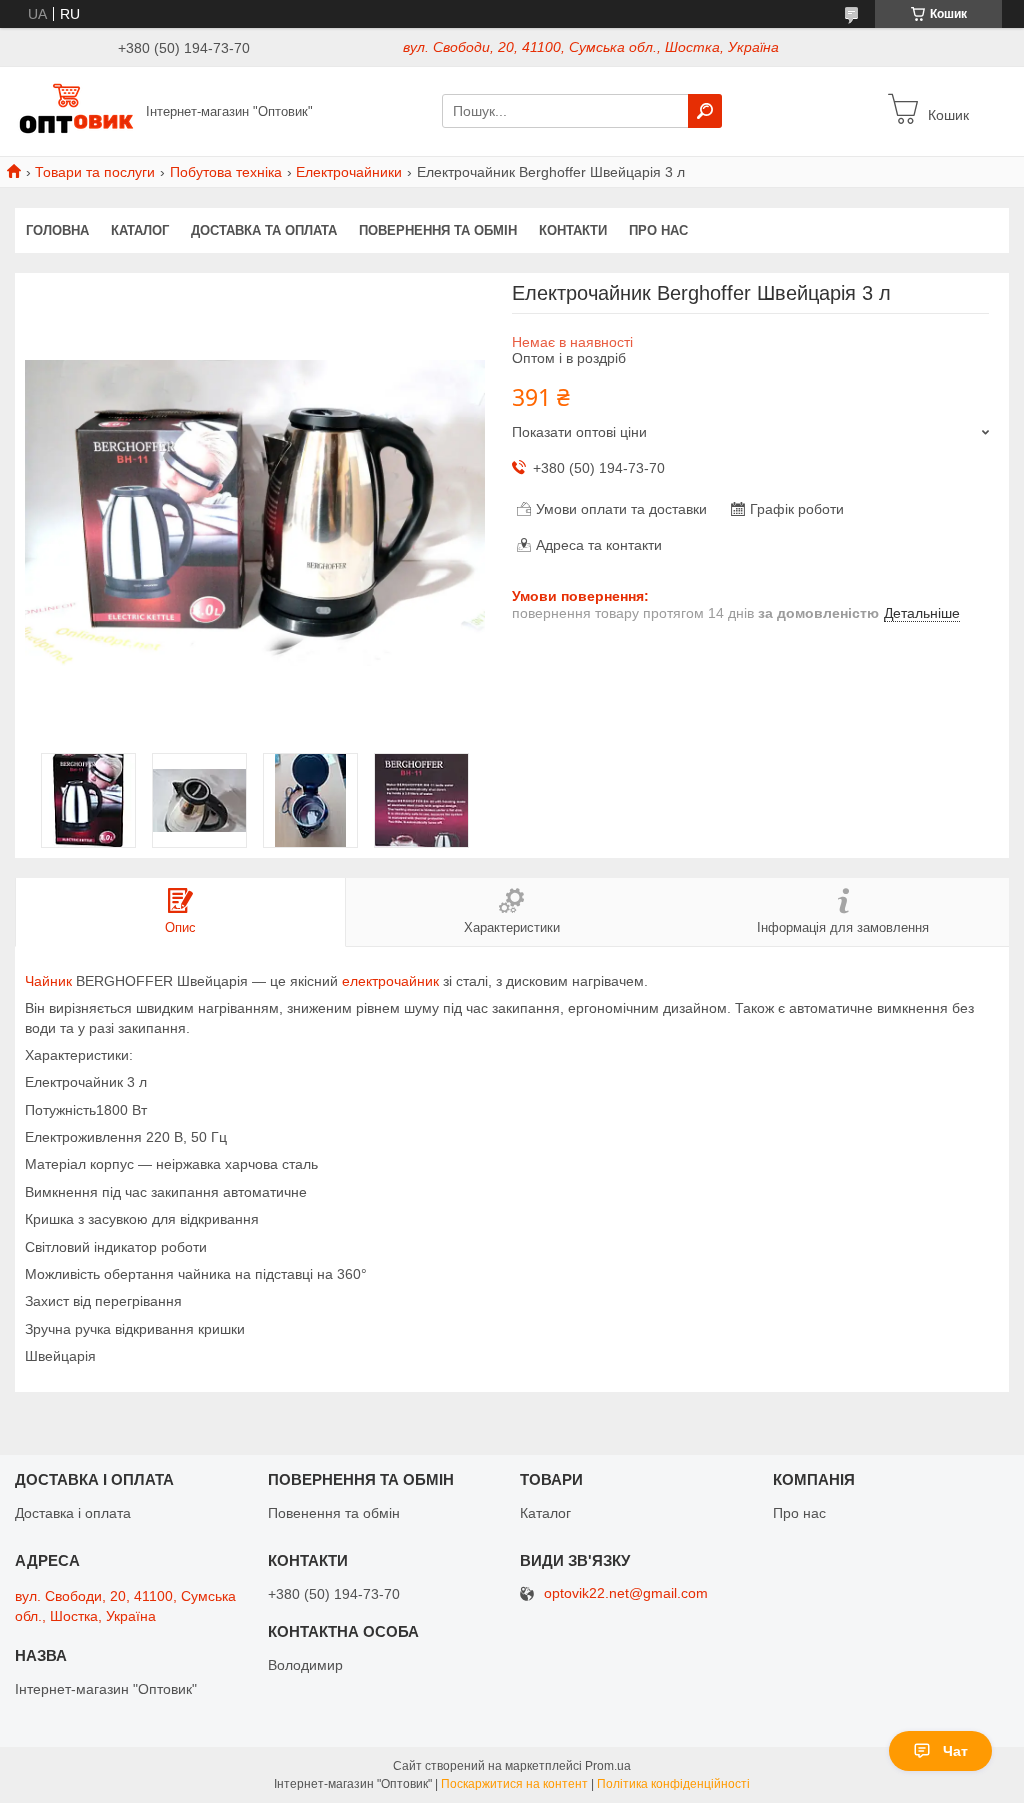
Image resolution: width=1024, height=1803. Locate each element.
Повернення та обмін (438, 230)
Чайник (48, 981)
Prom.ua (608, 1766)
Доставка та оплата (264, 230)
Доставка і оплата (73, 1513)
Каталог (140, 230)
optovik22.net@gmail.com (626, 1593)
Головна (57, 230)
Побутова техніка (226, 172)
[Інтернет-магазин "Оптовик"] (75, 110)
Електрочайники (349, 172)
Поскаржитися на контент (514, 1784)
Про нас (658, 230)
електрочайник (390, 981)
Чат (955, 1751)
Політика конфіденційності (673, 1784)
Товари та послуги (95, 172)
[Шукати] (705, 111)
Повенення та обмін (334, 1513)
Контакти (573, 230)
